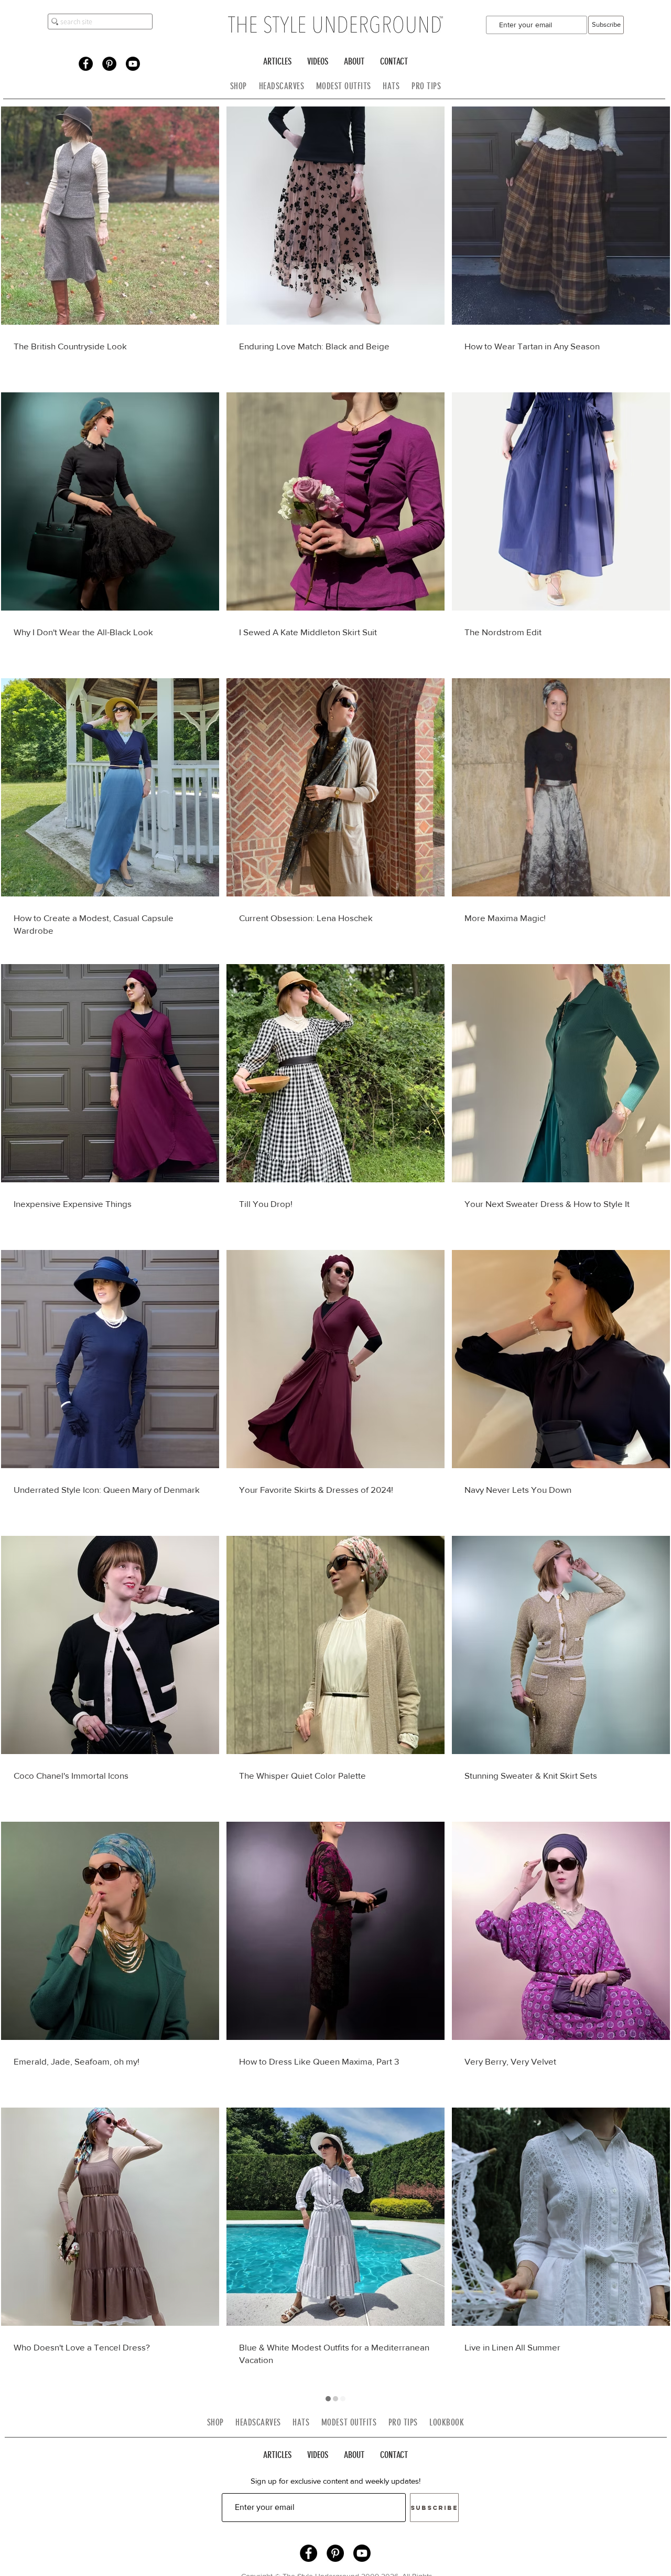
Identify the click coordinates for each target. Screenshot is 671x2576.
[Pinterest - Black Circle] (109, 64)
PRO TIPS (426, 86)
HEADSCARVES (288, 86)
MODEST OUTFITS (350, 86)
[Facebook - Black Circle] (86, 64)
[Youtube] (133, 64)
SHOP (239, 86)
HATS (391, 86)
